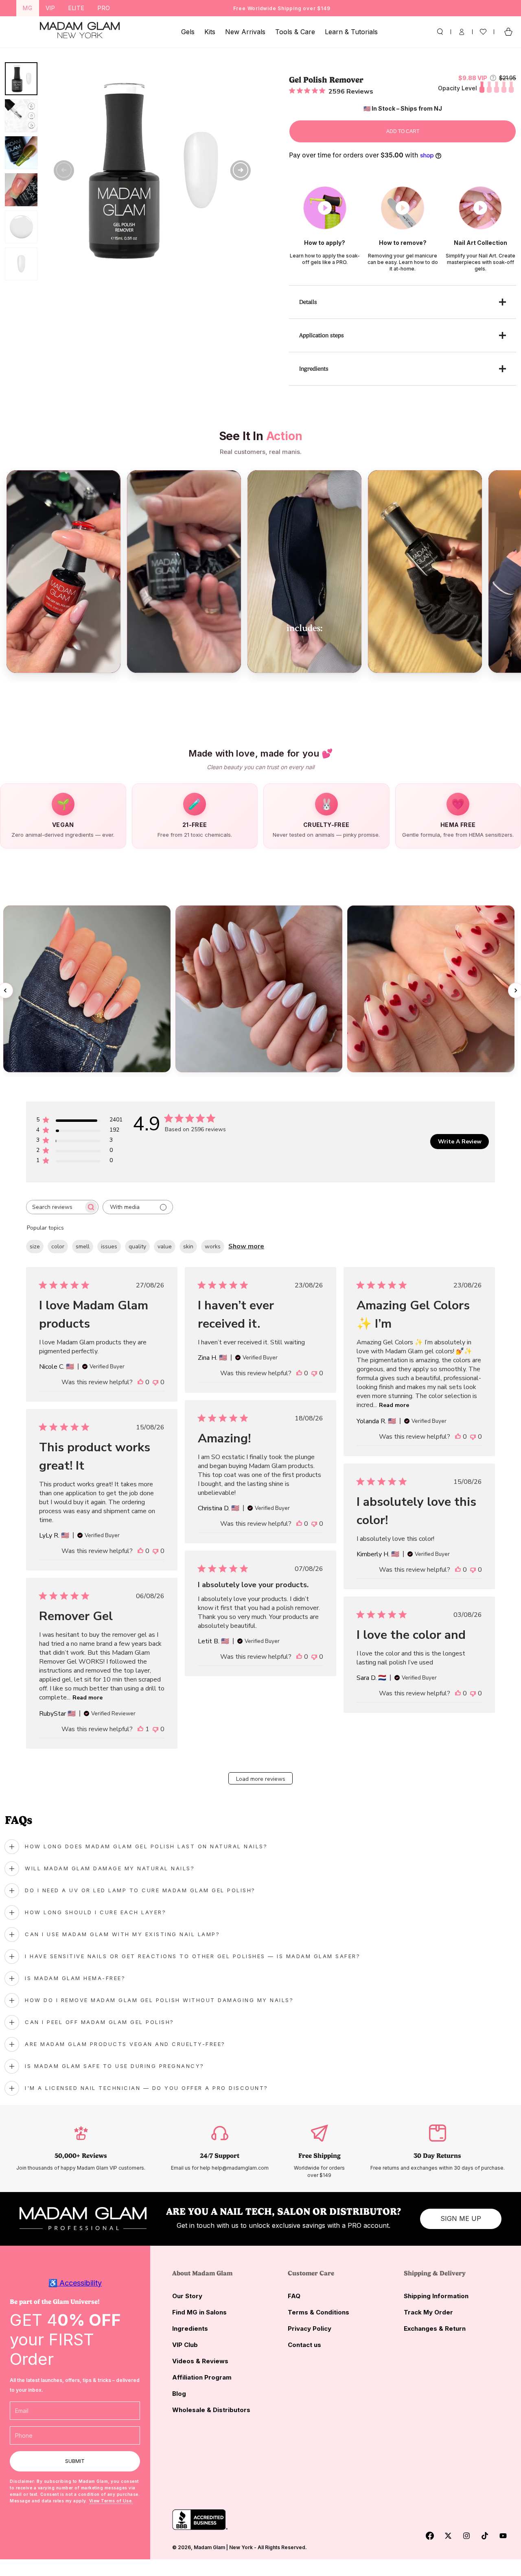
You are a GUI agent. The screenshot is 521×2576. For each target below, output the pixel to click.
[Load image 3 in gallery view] (21, 153)
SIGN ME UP (461, 2218)
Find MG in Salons (199, 2312)
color (58, 1247)
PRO (104, 8)
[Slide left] (64, 170)
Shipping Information (436, 2296)
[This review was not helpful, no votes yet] (155, 1382)
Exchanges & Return (435, 2328)
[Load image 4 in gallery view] (21, 190)
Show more (246, 1246)
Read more (394, 1405)
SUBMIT (75, 2461)
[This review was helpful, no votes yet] (140, 1382)
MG (28, 8)
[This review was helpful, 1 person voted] (140, 1729)
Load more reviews (261, 1779)
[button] (440, 32)
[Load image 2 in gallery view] (21, 116)
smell (83, 1247)
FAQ (294, 2296)
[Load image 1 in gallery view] (21, 79)
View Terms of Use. (111, 2501)
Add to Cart (403, 131)
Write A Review (460, 1142)
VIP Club (185, 2345)
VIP (50, 8)
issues (109, 1247)
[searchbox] (55, 1207)
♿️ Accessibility (75, 2283)
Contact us (304, 2345)
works (213, 1247)
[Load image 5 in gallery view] (21, 227)
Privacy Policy (310, 2328)
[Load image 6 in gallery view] (21, 264)
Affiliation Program (202, 2377)
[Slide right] (241, 170)
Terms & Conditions (319, 2312)
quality (137, 1247)
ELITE (77, 8)
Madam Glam (209, 2547)
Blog (179, 2394)
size (35, 1247)
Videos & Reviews (200, 2361)
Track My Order (428, 2312)
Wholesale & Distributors (211, 2410)
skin (188, 1247)
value (165, 1247)
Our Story (187, 2296)
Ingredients (190, 2328)
